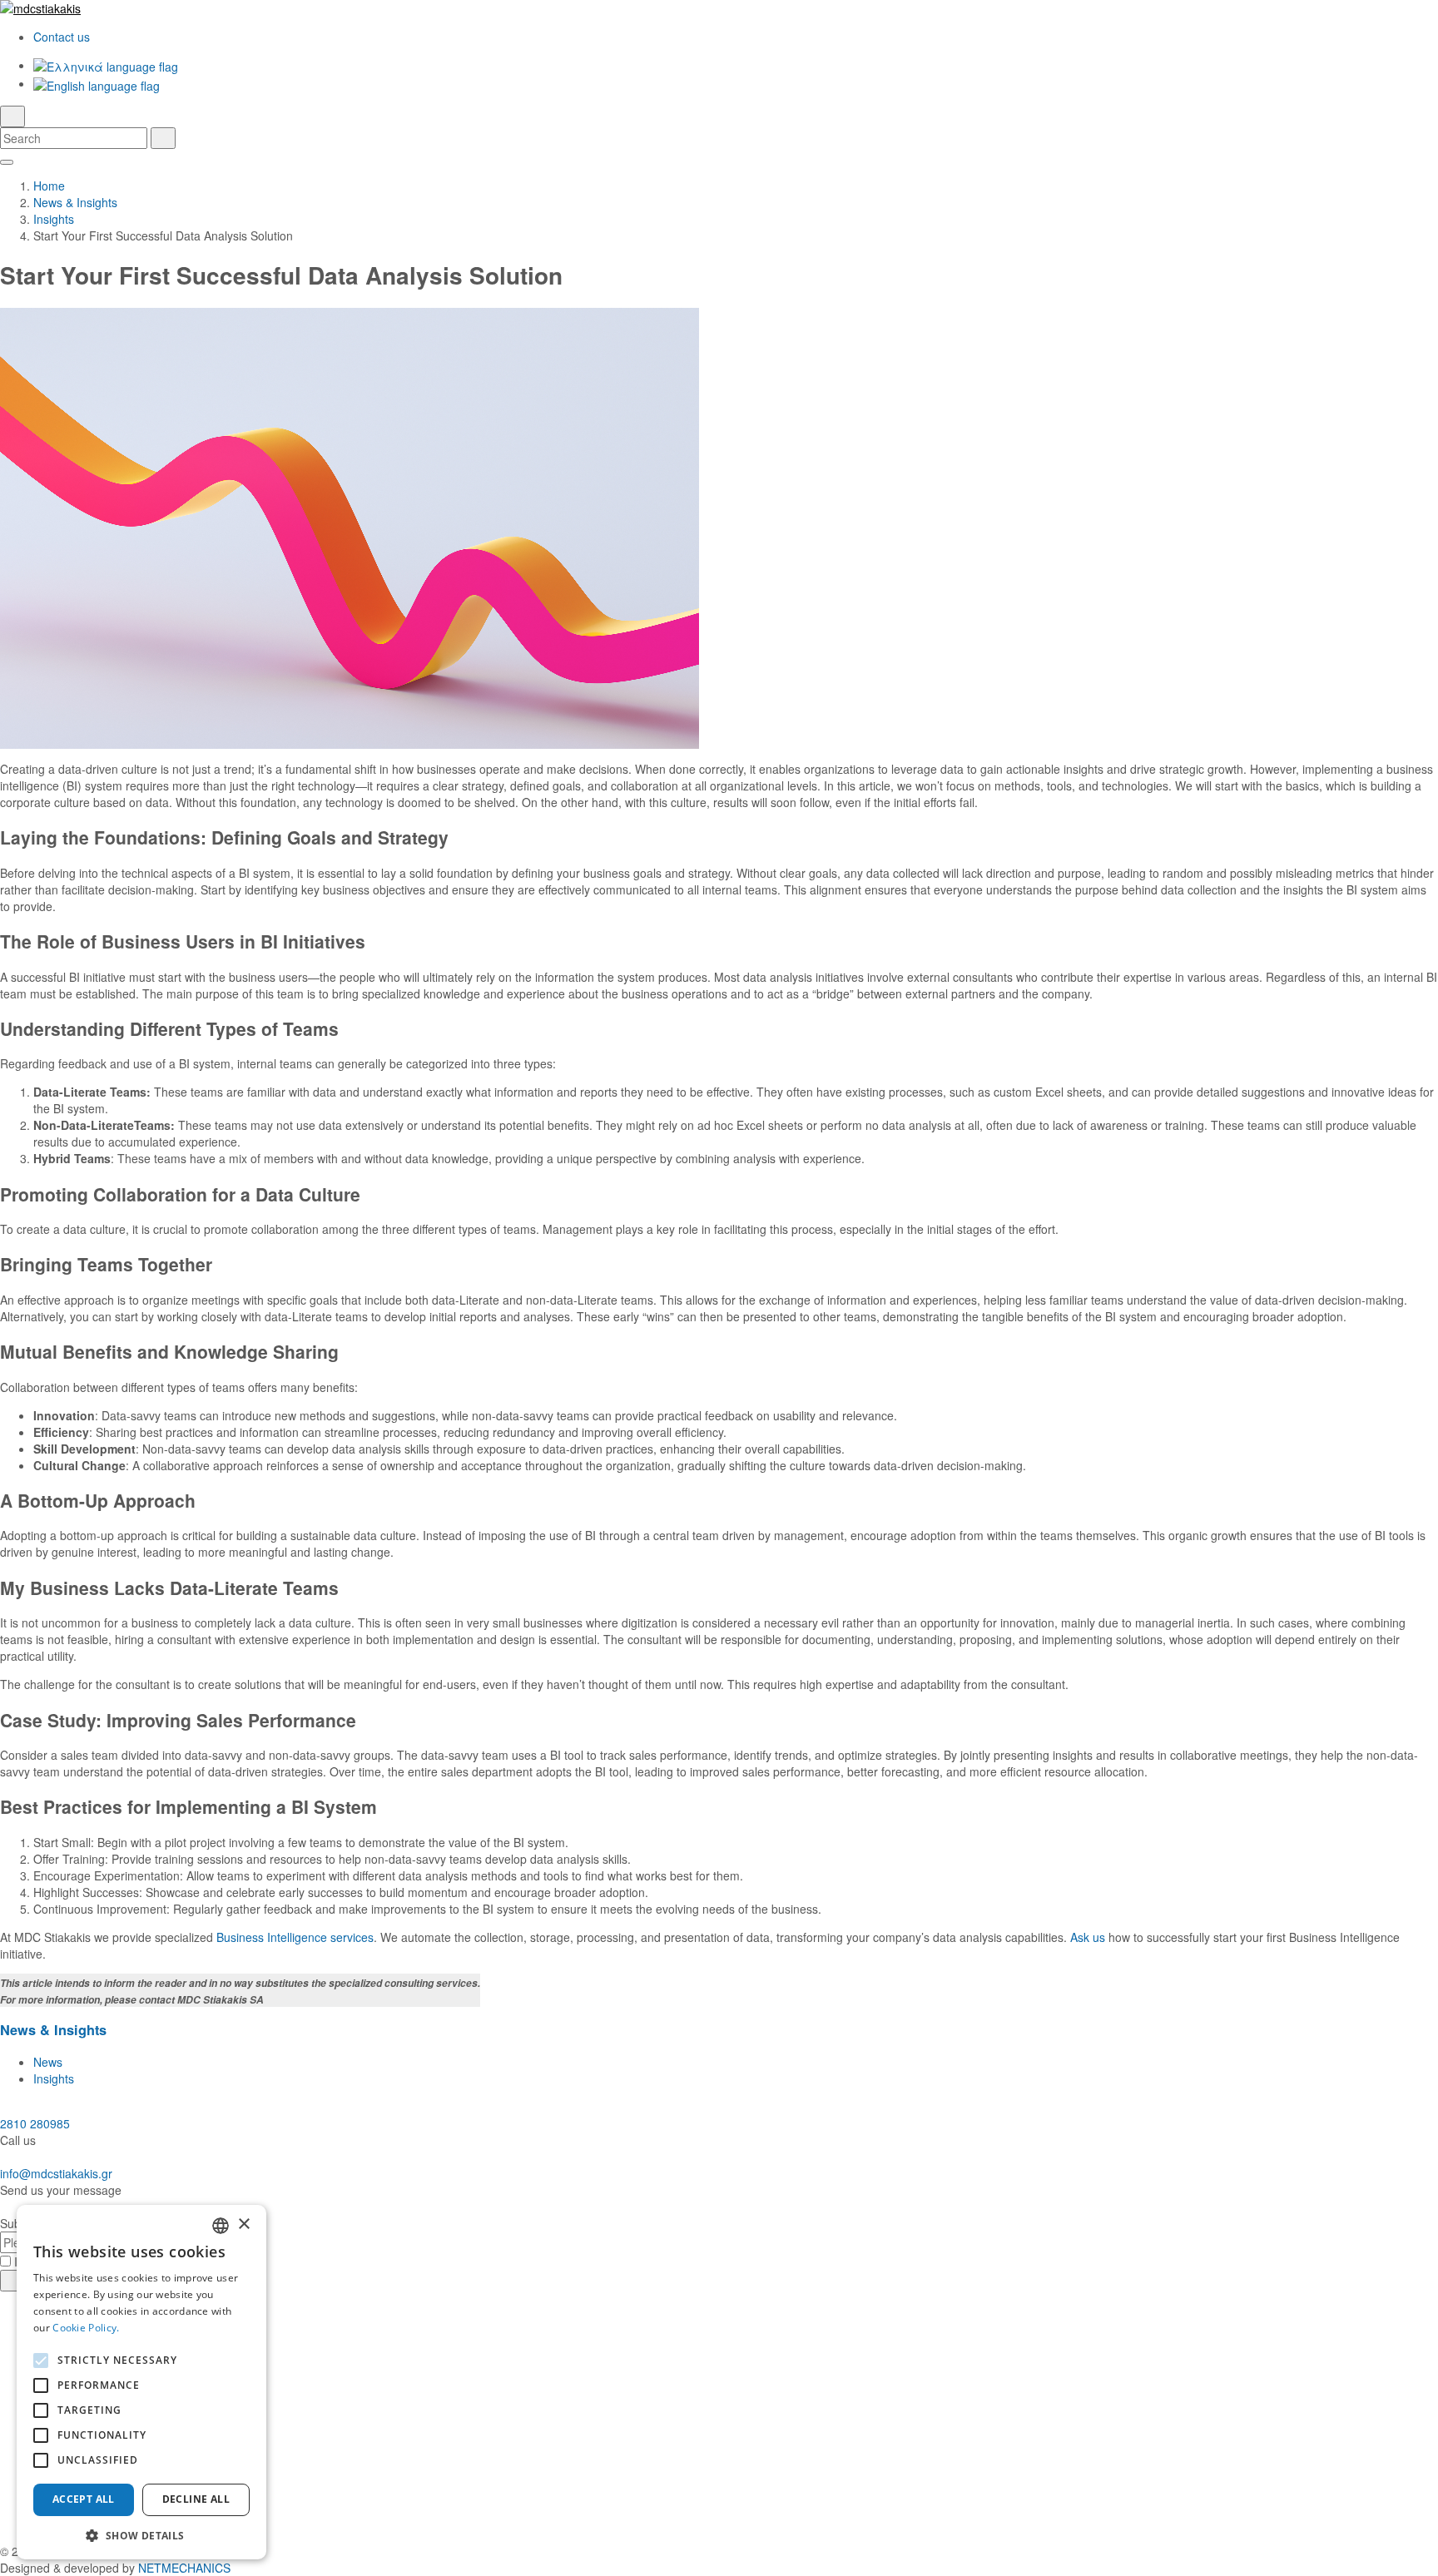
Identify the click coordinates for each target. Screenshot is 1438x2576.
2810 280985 (35, 2123)
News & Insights (75, 202)
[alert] (141, 2382)
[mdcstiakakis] (719, 8)
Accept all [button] (84, 2499)
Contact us (62, 37)
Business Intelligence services (295, 1937)
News (48, 2062)
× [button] (243, 2224)
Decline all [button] (196, 2499)
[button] (141, 2535)
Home (49, 186)
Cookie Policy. (86, 2328)
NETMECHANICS (184, 2568)
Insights (54, 219)
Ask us (1088, 1937)
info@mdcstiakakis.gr (56, 2173)
